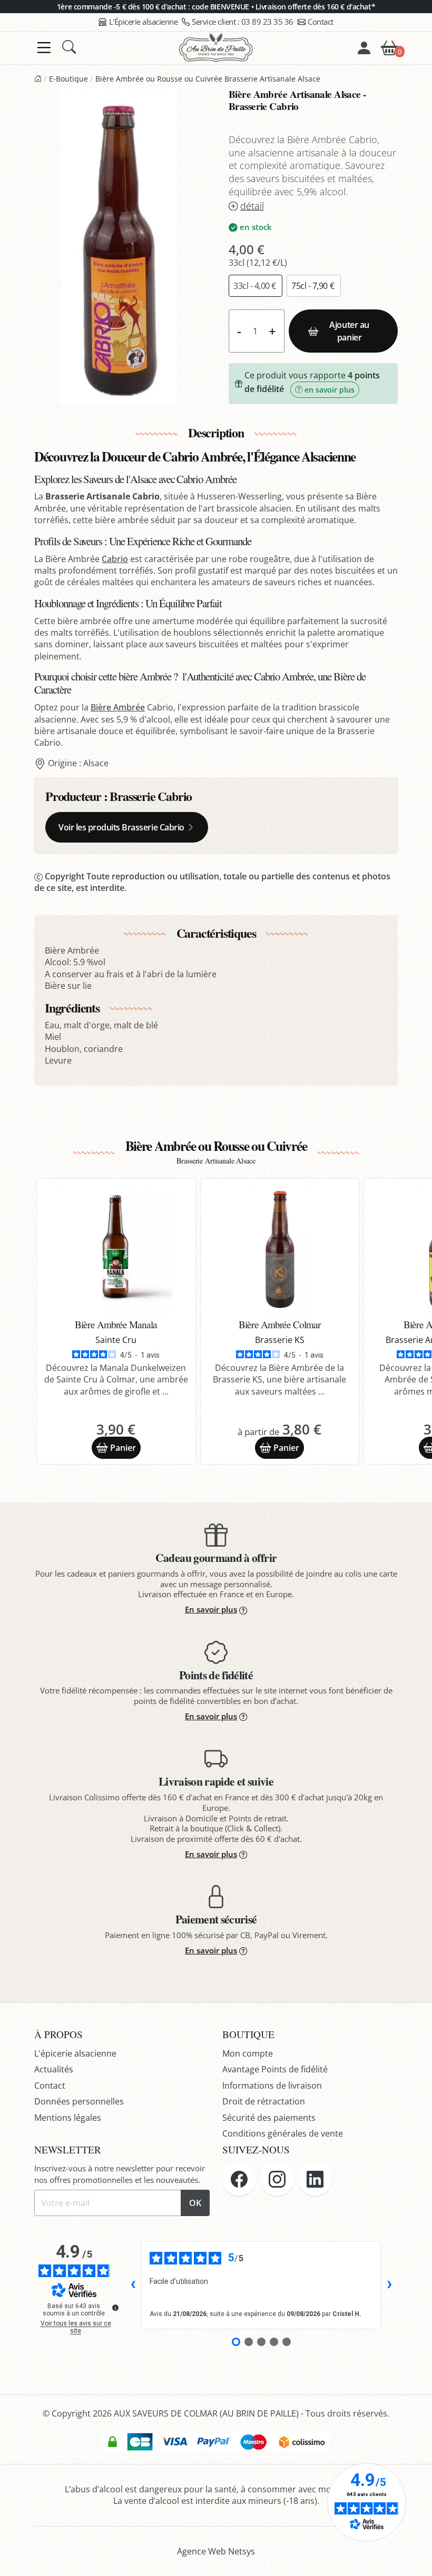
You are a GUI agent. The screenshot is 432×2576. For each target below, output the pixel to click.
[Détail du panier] (389, 47)
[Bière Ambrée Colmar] (280, 1249)
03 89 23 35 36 (243, 22)
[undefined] (115, 2308)
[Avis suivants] (389, 2286)
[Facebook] (239, 2179)
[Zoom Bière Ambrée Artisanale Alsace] (119, 246)
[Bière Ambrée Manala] (116, 1249)
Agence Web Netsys (216, 2551)
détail (252, 206)
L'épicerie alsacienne (75, 2053)
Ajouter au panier (349, 331)
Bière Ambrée (118, 707)
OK (195, 2203)
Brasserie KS (280, 1340)
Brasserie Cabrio (151, 796)
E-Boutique (68, 79)
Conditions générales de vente (283, 2133)
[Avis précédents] (133, 2286)
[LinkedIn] (315, 2179)
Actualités (54, 2069)
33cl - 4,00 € (256, 286)
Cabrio (115, 559)
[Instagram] (277, 2179)
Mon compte (248, 2053)
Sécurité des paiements (269, 2118)
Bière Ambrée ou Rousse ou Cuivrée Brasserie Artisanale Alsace (208, 79)
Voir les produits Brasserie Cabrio (121, 827)
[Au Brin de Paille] (38, 79)
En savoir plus (211, 1609)
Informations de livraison (272, 2086)
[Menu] (44, 48)
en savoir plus (330, 390)
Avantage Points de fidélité (275, 2069)
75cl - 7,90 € (313, 286)
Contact (321, 22)
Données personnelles (79, 2101)
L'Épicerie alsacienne (144, 22)
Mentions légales (68, 2118)
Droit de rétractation (264, 2101)
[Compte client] (364, 48)
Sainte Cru (116, 1340)
